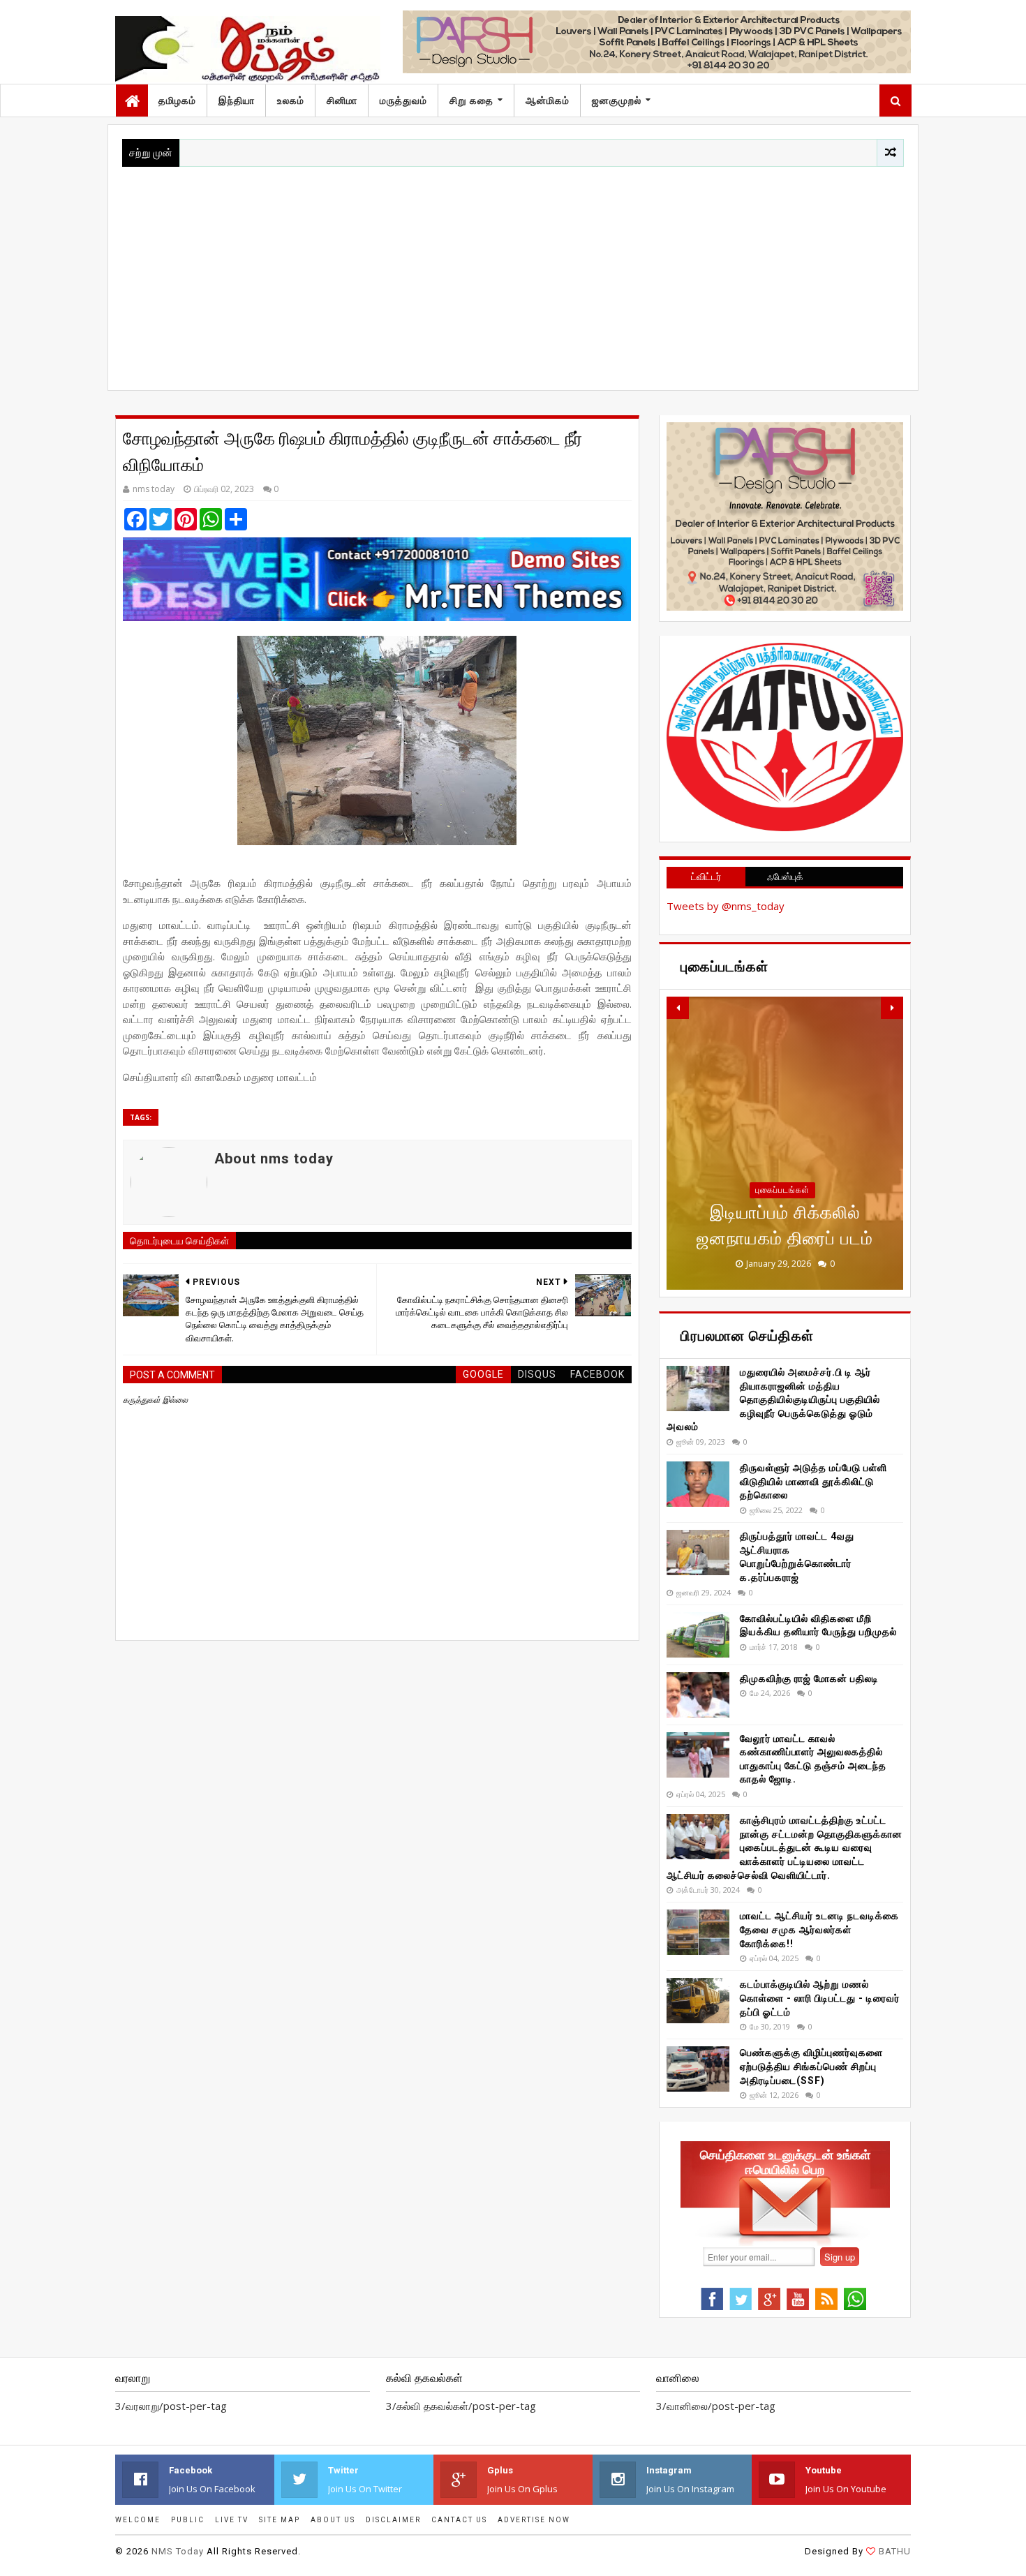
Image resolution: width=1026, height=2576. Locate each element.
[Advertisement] (513, 271)
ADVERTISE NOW (534, 2520)
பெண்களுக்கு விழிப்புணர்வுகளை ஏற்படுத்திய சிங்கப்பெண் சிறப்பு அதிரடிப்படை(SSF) (811, 2066)
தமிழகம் (177, 100)
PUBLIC (188, 2520)
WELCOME (138, 2520)
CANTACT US (459, 2520)
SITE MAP (280, 2520)
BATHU (895, 2551)
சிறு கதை (471, 100)
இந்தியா (237, 100)
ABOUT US (333, 2520)
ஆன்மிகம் (548, 100)
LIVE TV (232, 2520)
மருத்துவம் (403, 100)
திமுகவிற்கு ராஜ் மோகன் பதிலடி (809, 1678)
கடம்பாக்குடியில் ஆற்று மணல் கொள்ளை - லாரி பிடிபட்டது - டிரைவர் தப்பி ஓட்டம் (820, 1998)
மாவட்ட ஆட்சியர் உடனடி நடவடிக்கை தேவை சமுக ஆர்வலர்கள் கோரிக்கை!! (819, 1929)
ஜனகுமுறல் (617, 100)
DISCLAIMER (393, 2520)
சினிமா (342, 100)
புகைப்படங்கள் (782, 1190)
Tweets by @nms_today (726, 906)
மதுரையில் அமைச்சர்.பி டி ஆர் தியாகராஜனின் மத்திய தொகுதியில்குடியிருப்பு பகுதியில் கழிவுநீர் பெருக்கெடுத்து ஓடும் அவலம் (773, 1399)
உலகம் (291, 100)
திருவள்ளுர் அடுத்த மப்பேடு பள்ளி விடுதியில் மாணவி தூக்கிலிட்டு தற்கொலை (813, 1481)
